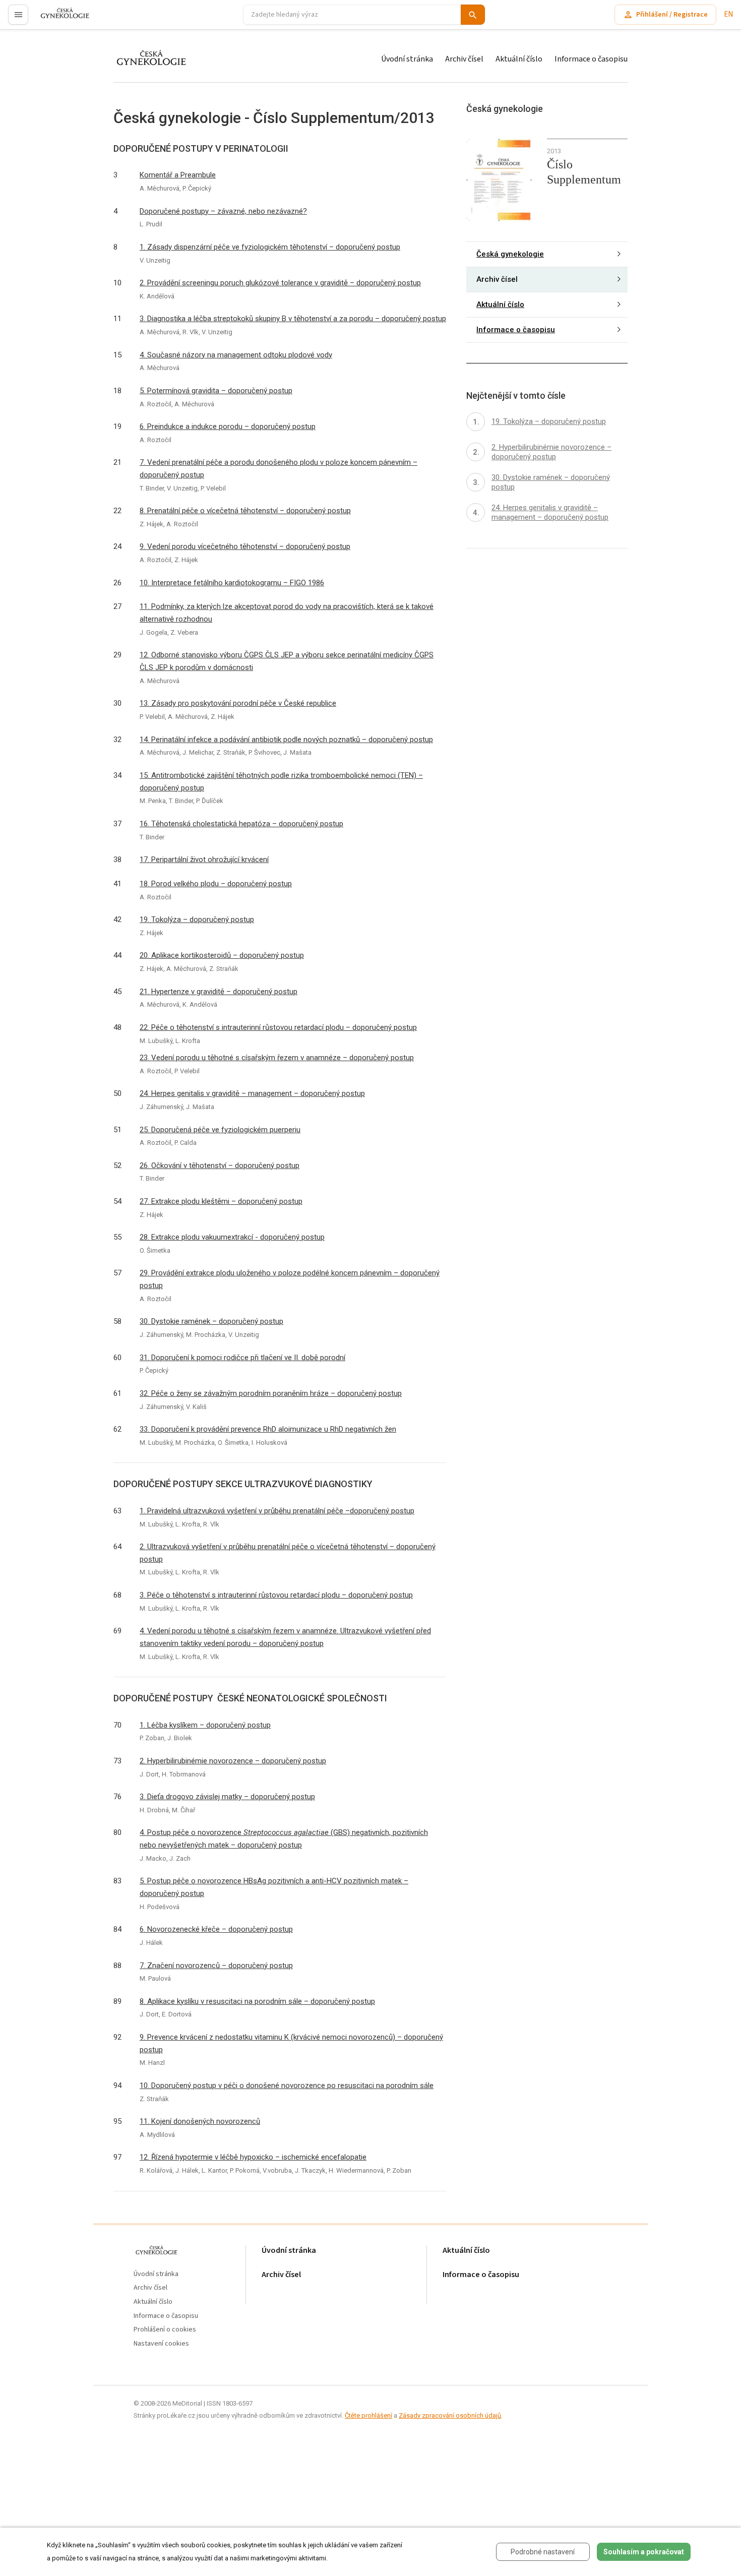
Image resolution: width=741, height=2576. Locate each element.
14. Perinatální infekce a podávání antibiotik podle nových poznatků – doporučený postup (286, 740)
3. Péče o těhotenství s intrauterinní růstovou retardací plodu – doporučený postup (276, 1595)
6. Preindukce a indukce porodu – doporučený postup (228, 426)
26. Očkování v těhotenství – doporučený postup (220, 1166)
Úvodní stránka (407, 59)
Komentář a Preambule (178, 175)
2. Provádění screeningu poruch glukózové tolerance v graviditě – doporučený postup (280, 283)
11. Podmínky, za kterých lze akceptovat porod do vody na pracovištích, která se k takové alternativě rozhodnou (287, 613)
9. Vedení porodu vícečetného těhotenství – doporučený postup (245, 546)
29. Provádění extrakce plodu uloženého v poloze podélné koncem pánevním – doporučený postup (290, 1279)
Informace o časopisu (591, 59)
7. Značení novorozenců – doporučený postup (216, 1966)
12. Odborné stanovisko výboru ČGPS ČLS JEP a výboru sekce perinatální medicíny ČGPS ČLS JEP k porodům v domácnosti (287, 661)
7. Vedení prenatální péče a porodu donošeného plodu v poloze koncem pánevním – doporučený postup (279, 469)
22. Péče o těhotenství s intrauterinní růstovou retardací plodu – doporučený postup (278, 1027)
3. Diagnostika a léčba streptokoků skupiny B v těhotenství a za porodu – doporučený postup (293, 319)
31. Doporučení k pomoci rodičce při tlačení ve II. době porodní (242, 1358)
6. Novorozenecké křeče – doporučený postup (216, 1929)
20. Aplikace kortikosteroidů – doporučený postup (222, 955)
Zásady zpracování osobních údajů (450, 2415)
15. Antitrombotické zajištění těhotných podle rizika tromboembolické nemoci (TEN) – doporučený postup (281, 782)
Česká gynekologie (510, 254)
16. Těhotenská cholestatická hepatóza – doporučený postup (241, 824)
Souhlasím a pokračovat (644, 2552)
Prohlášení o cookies (165, 2330)
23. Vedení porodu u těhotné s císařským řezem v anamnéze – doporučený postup (277, 1058)
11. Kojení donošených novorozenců (200, 2121)
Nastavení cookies (161, 2344)
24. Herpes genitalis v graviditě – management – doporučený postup (252, 1093)
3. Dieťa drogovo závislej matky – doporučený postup (227, 1797)
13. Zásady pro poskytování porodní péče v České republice (238, 703)
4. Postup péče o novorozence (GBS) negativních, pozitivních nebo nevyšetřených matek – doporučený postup (284, 1839)
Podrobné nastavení (543, 2552)
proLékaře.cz (59, 19)
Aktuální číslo (519, 59)
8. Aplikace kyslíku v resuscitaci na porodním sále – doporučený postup (257, 2001)
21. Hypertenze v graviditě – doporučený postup (219, 992)
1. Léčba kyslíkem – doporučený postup (205, 1725)
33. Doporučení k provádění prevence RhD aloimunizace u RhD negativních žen (268, 1429)
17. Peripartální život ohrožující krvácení (204, 860)
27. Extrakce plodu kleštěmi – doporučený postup (221, 1201)
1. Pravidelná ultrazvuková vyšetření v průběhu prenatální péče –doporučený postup (277, 1511)
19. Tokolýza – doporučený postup (197, 919)
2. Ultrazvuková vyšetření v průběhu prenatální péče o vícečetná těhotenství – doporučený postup (288, 1553)
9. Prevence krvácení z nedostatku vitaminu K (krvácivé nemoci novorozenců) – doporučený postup (291, 2043)
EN (728, 14)
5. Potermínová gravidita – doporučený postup (216, 391)
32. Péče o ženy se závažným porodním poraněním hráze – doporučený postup (271, 1393)
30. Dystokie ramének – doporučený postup (211, 1321)
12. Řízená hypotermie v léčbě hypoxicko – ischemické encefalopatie (253, 2157)
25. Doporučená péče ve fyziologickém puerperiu (220, 1130)
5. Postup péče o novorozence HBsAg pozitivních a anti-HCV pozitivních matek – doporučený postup (274, 1887)
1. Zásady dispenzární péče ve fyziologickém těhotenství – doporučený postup (270, 247)
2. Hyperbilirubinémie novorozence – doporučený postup (233, 1761)
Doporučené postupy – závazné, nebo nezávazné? (223, 211)
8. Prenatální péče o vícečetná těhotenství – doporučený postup (245, 511)
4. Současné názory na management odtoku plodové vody (236, 355)
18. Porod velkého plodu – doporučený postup (216, 884)
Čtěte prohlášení (368, 2415)
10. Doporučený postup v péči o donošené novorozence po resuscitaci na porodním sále (287, 2086)
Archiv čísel (464, 59)
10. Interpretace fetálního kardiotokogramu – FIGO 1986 (232, 583)
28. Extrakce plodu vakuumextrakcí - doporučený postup (232, 1237)
